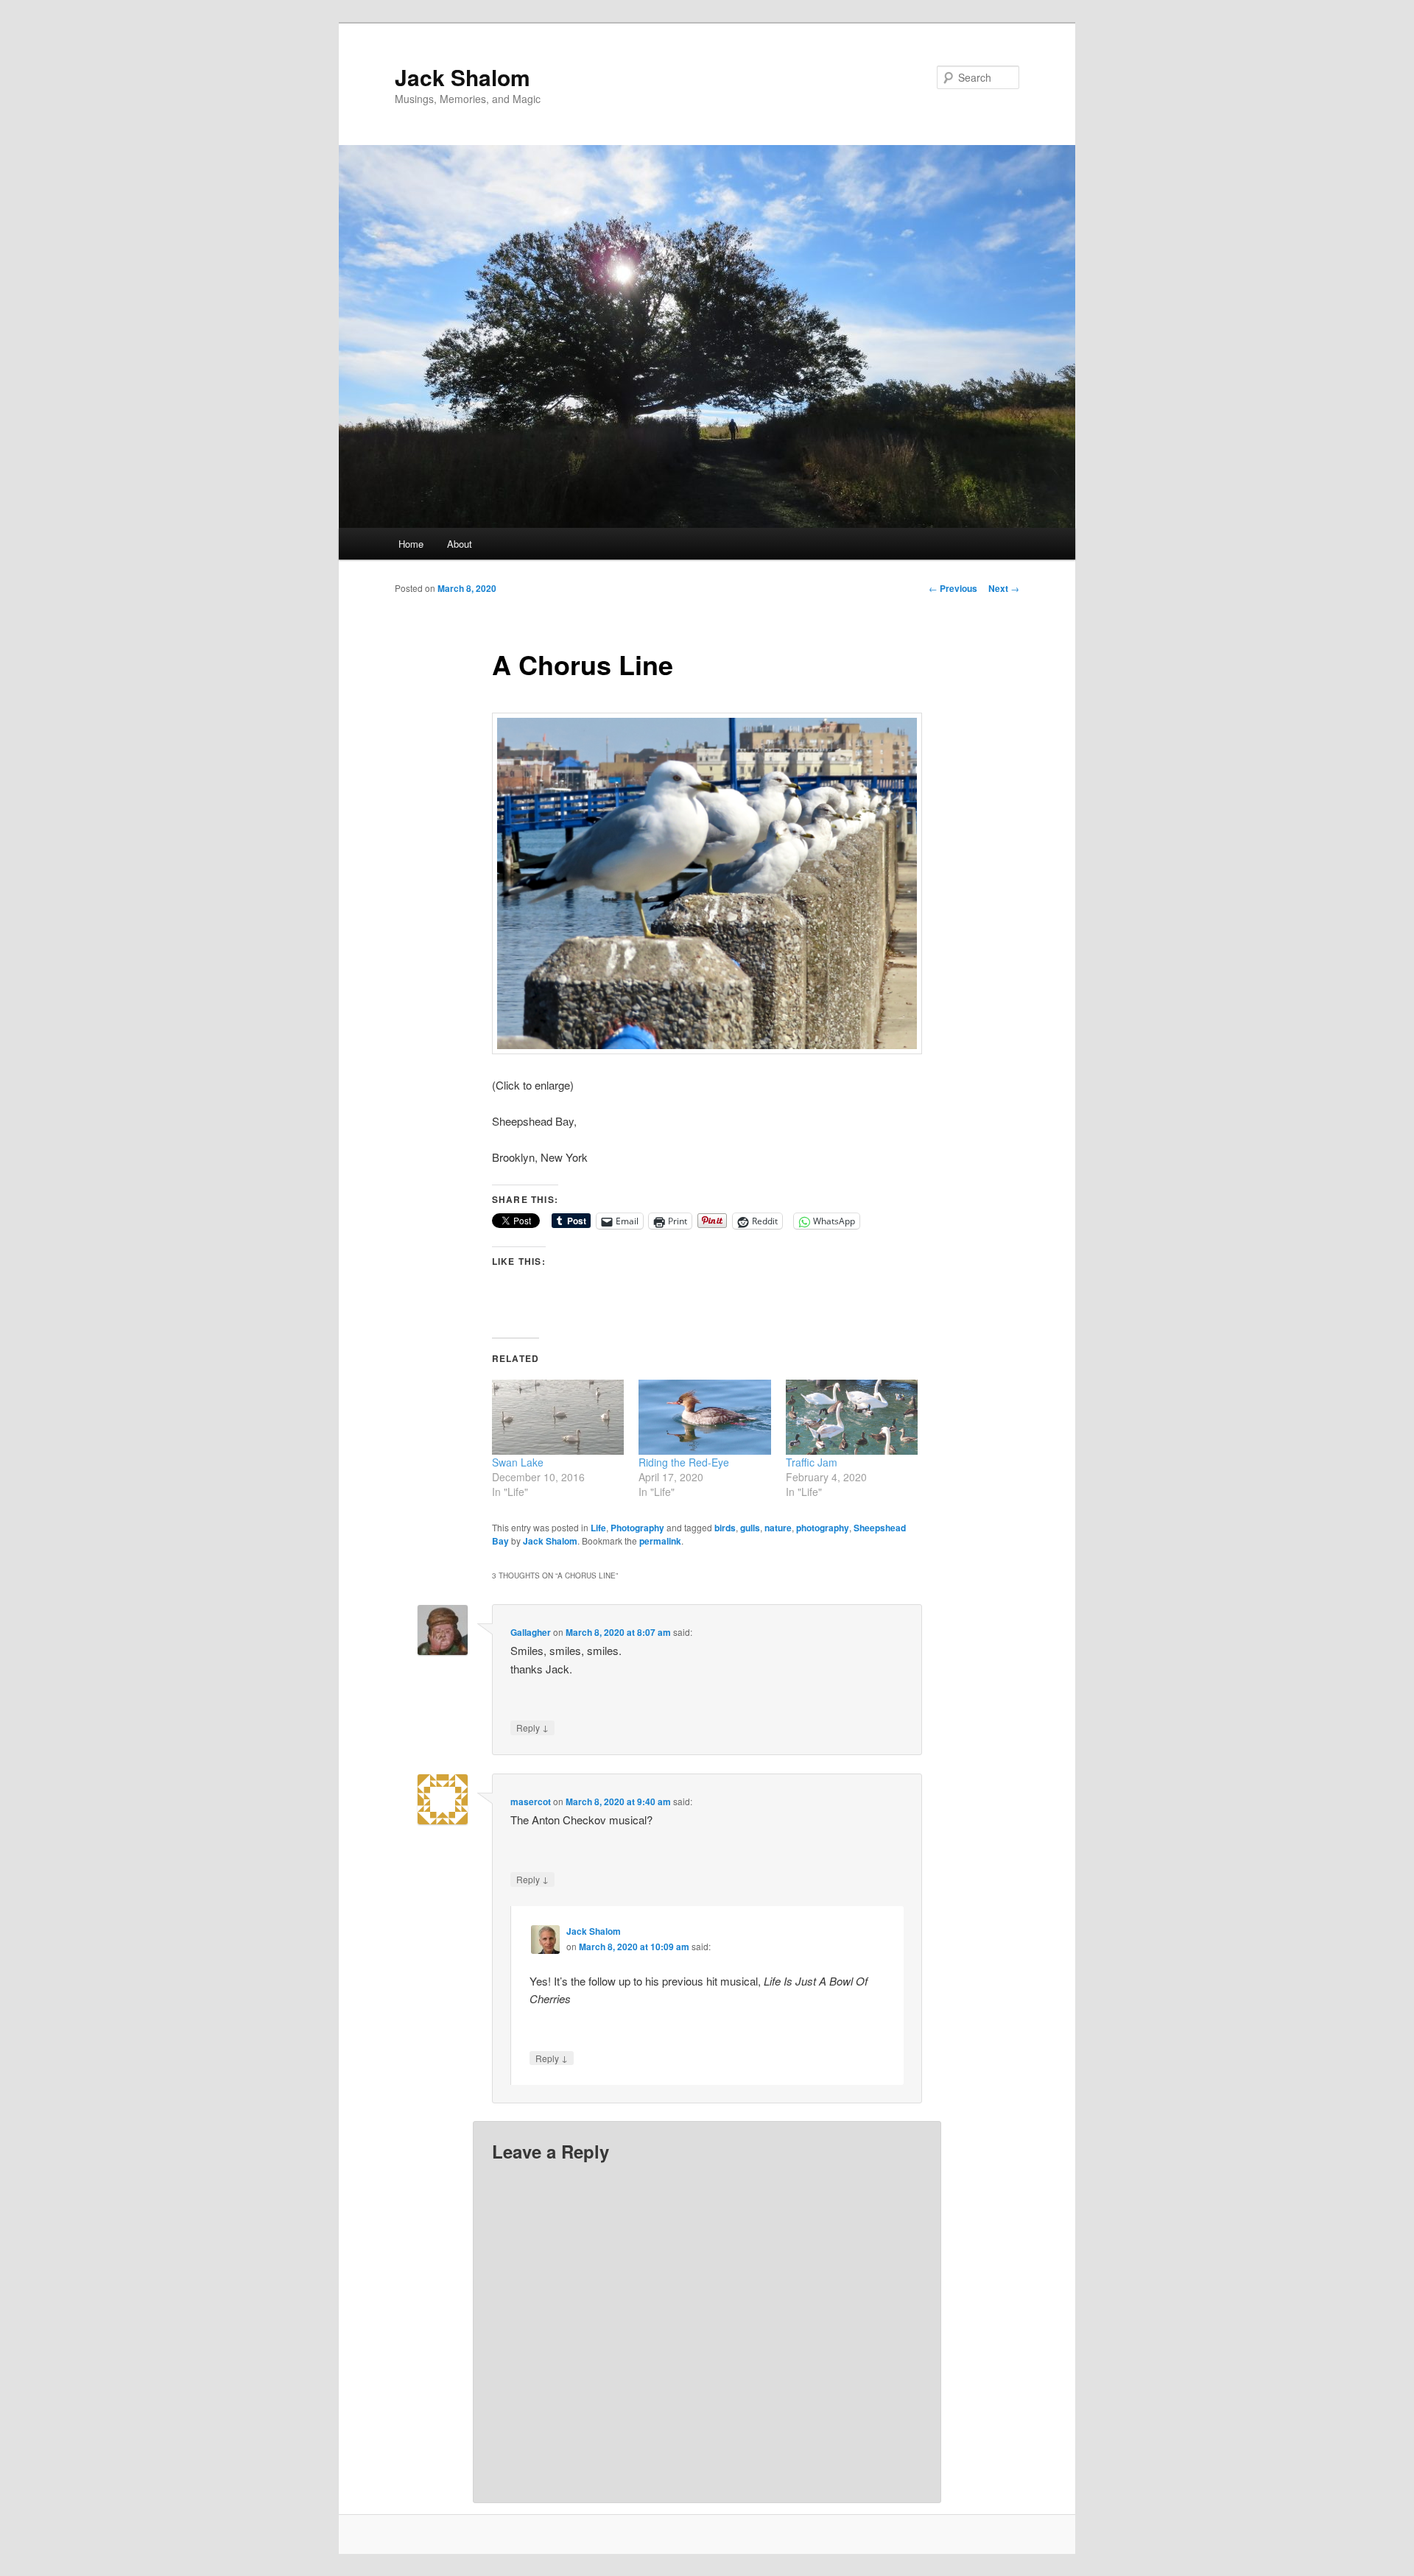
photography (823, 1528)
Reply (532, 1727)
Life (598, 1528)
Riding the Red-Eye (684, 1462)
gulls (750, 1528)
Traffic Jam (812, 1462)
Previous (953, 588)
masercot (531, 1802)
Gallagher (531, 1632)
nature (778, 1528)
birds (725, 1528)
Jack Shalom (462, 77)
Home (411, 544)
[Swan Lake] (558, 1418)
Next (1004, 588)
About (460, 544)
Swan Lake (518, 1462)
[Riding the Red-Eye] (704, 1418)
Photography (637, 1528)
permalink (660, 1541)
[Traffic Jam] (852, 1418)
